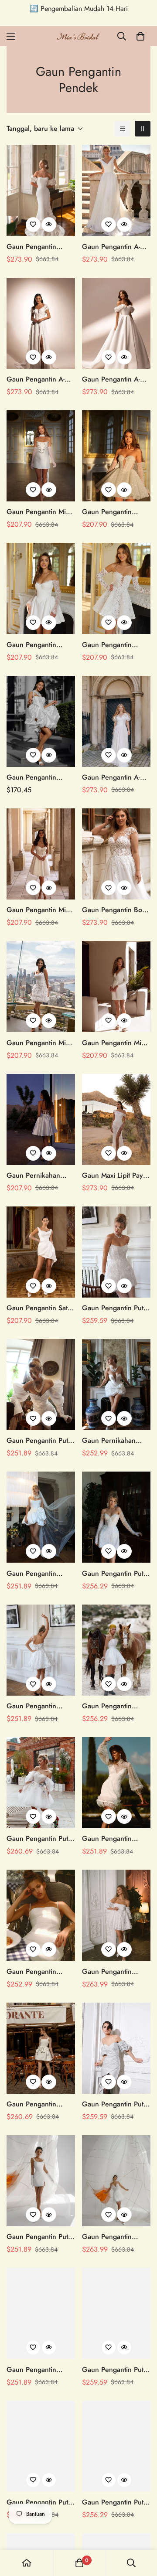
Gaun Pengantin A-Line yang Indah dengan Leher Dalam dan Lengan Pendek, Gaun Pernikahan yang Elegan (39, 379)
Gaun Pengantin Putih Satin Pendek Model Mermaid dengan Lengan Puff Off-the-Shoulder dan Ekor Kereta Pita (116, 2104)
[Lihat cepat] (49, 225)
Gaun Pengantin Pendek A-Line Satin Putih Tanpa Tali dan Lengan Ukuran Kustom (37, 777)
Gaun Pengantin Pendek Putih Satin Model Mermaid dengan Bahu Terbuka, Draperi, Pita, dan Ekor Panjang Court (35, 1574)
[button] (140, 36)
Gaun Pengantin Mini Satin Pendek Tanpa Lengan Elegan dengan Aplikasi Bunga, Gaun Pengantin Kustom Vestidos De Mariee (39, 1043)
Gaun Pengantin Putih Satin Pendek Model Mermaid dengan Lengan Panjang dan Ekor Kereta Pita (116, 2370)
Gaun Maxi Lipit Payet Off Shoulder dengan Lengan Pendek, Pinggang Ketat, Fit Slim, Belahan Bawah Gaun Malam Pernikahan (115, 1176)
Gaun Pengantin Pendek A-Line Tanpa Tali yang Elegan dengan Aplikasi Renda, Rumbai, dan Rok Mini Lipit (39, 645)
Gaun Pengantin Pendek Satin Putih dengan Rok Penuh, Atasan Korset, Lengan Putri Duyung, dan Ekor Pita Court (40, 2370)
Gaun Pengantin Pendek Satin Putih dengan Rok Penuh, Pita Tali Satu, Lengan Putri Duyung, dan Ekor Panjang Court (39, 1706)
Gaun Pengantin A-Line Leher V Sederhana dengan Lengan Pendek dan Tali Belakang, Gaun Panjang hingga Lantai (116, 777)
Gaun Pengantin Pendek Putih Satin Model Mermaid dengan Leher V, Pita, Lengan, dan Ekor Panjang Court (115, 1839)
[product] (27, 2563)
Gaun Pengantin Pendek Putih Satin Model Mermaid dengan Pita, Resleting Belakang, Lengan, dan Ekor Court (113, 2237)
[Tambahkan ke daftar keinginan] (33, 225)
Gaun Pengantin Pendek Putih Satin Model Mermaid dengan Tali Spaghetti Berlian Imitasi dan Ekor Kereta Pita (39, 1972)
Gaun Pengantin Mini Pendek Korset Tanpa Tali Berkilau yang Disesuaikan (39, 910)
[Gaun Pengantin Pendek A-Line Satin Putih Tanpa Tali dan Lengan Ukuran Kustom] (41, 721)
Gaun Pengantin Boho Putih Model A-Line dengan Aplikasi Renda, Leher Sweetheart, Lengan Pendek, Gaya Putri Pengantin (116, 910)
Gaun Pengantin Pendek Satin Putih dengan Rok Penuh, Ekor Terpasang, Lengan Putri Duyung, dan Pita (116, 1972)
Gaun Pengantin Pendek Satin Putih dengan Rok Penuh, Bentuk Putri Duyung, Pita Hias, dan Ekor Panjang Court (39, 2104)
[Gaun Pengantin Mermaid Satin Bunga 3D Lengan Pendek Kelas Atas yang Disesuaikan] (41, 190)
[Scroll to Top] (141, 2530)
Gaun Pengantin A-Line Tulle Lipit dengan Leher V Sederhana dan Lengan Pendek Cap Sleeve (113, 247)
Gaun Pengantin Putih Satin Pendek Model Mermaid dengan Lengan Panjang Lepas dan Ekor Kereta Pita (116, 1308)
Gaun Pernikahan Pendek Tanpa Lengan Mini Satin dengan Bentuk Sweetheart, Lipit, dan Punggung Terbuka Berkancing (40, 1176)
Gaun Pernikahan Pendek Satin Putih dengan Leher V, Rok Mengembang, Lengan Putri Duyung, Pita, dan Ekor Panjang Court (116, 1441)
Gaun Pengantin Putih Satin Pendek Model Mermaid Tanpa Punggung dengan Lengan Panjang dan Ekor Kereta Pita (40, 2502)
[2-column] (143, 129)
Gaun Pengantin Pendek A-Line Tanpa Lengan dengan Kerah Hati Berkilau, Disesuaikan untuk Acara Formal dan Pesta (116, 512)
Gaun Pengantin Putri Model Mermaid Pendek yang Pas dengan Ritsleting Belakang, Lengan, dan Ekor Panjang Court (115, 2502)
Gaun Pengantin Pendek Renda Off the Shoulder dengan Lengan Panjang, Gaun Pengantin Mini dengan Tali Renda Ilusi (114, 645)
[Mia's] (78, 36)
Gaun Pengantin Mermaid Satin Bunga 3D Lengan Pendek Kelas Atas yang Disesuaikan (39, 247)
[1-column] (123, 129)
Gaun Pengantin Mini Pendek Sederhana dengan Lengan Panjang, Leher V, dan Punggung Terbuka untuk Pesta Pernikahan (116, 1043)
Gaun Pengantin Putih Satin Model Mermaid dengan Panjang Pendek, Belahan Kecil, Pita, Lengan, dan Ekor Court (40, 2237)
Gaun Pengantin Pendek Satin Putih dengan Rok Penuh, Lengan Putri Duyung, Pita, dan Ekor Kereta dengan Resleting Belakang (116, 1706)
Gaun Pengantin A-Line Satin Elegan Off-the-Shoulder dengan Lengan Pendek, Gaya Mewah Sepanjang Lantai (116, 379)
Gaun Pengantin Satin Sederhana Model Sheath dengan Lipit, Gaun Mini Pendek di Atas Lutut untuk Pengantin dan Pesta (40, 1308)
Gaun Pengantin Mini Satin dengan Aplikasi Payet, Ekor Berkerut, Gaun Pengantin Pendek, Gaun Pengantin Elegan (40, 512)
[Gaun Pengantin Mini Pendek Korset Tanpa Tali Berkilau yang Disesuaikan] (41, 854)
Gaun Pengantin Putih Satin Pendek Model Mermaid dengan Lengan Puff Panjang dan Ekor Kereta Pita (40, 1441)
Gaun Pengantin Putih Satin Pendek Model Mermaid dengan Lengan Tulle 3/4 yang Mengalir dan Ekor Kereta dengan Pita (40, 1839)
